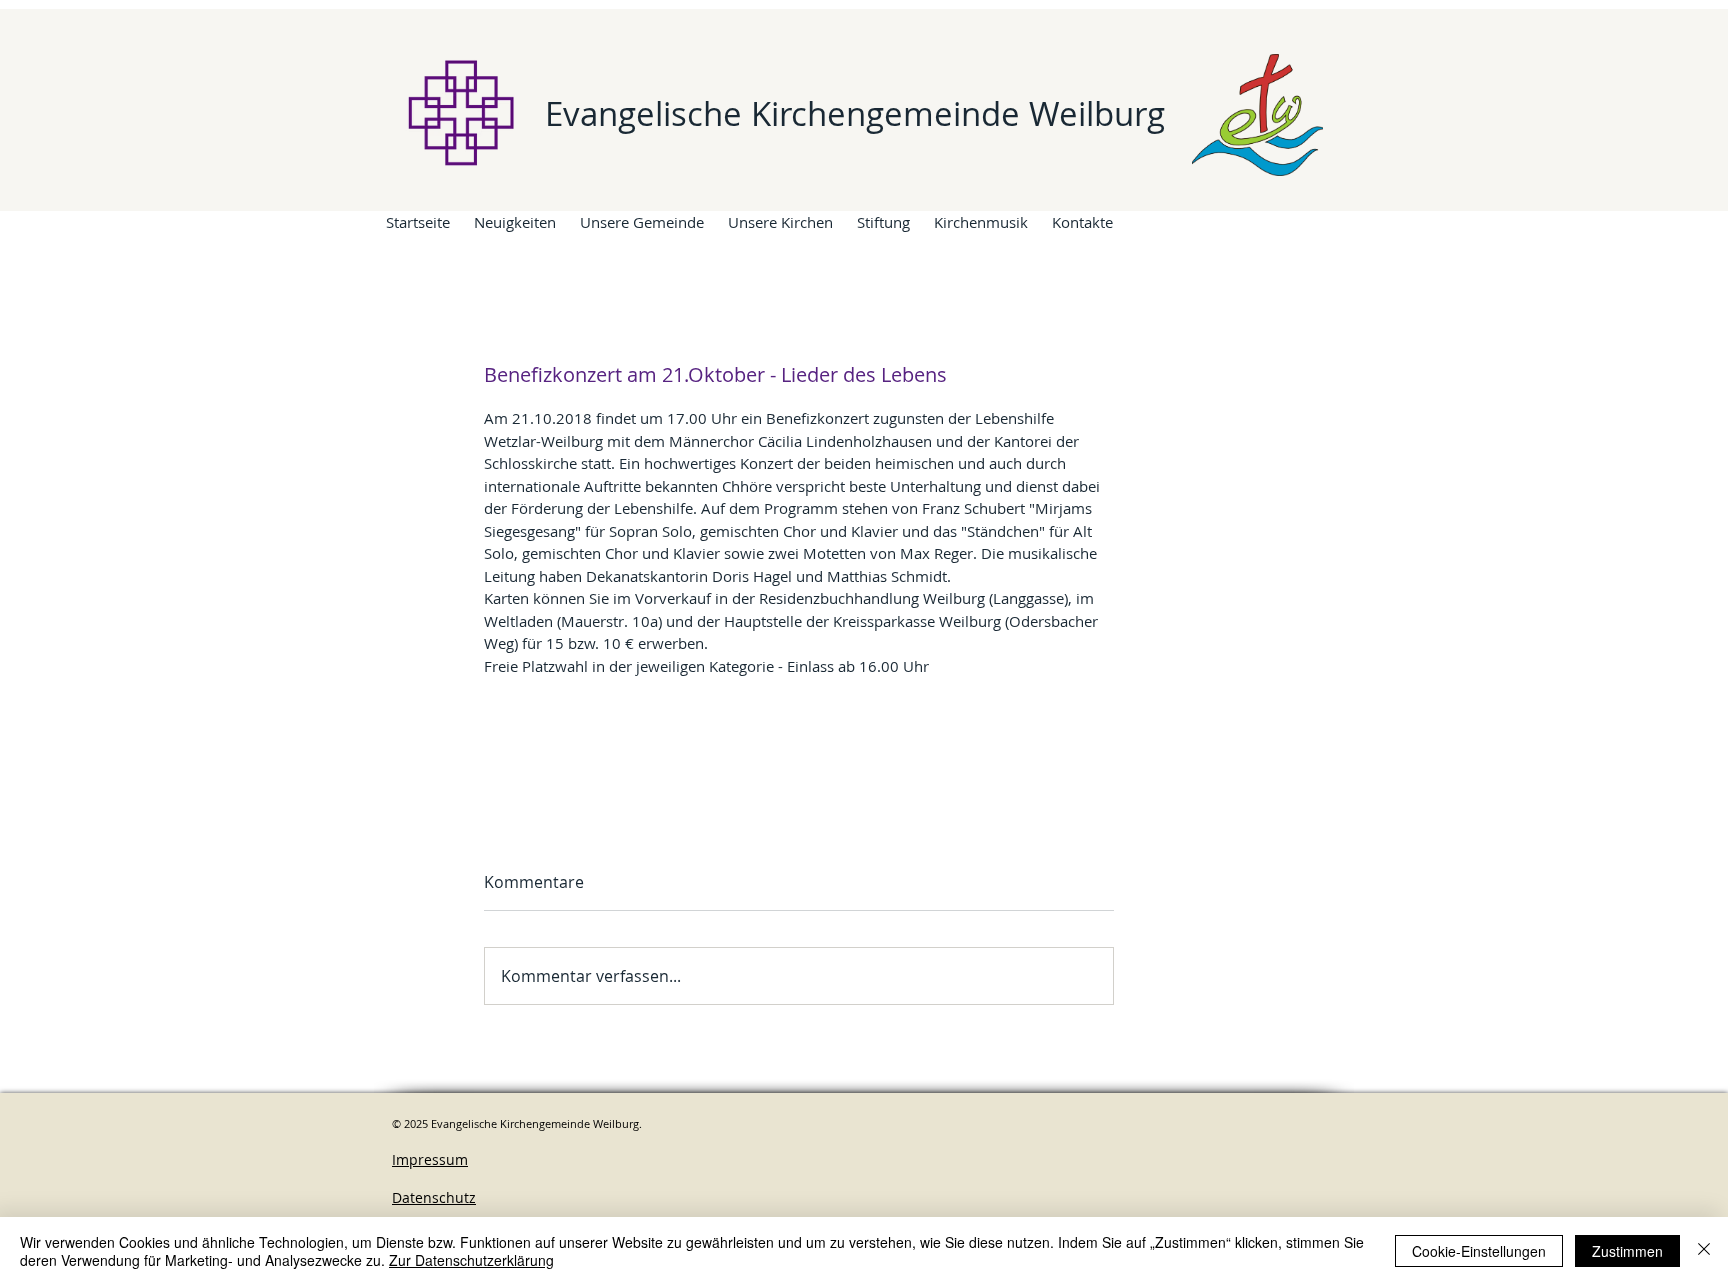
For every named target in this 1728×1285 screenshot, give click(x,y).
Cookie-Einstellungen (1479, 1251)
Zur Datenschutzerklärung (471, 1260)
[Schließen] (1704, 1251)
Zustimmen (1627, 1251)
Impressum (430, 1159)
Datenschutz (434, 1197)
